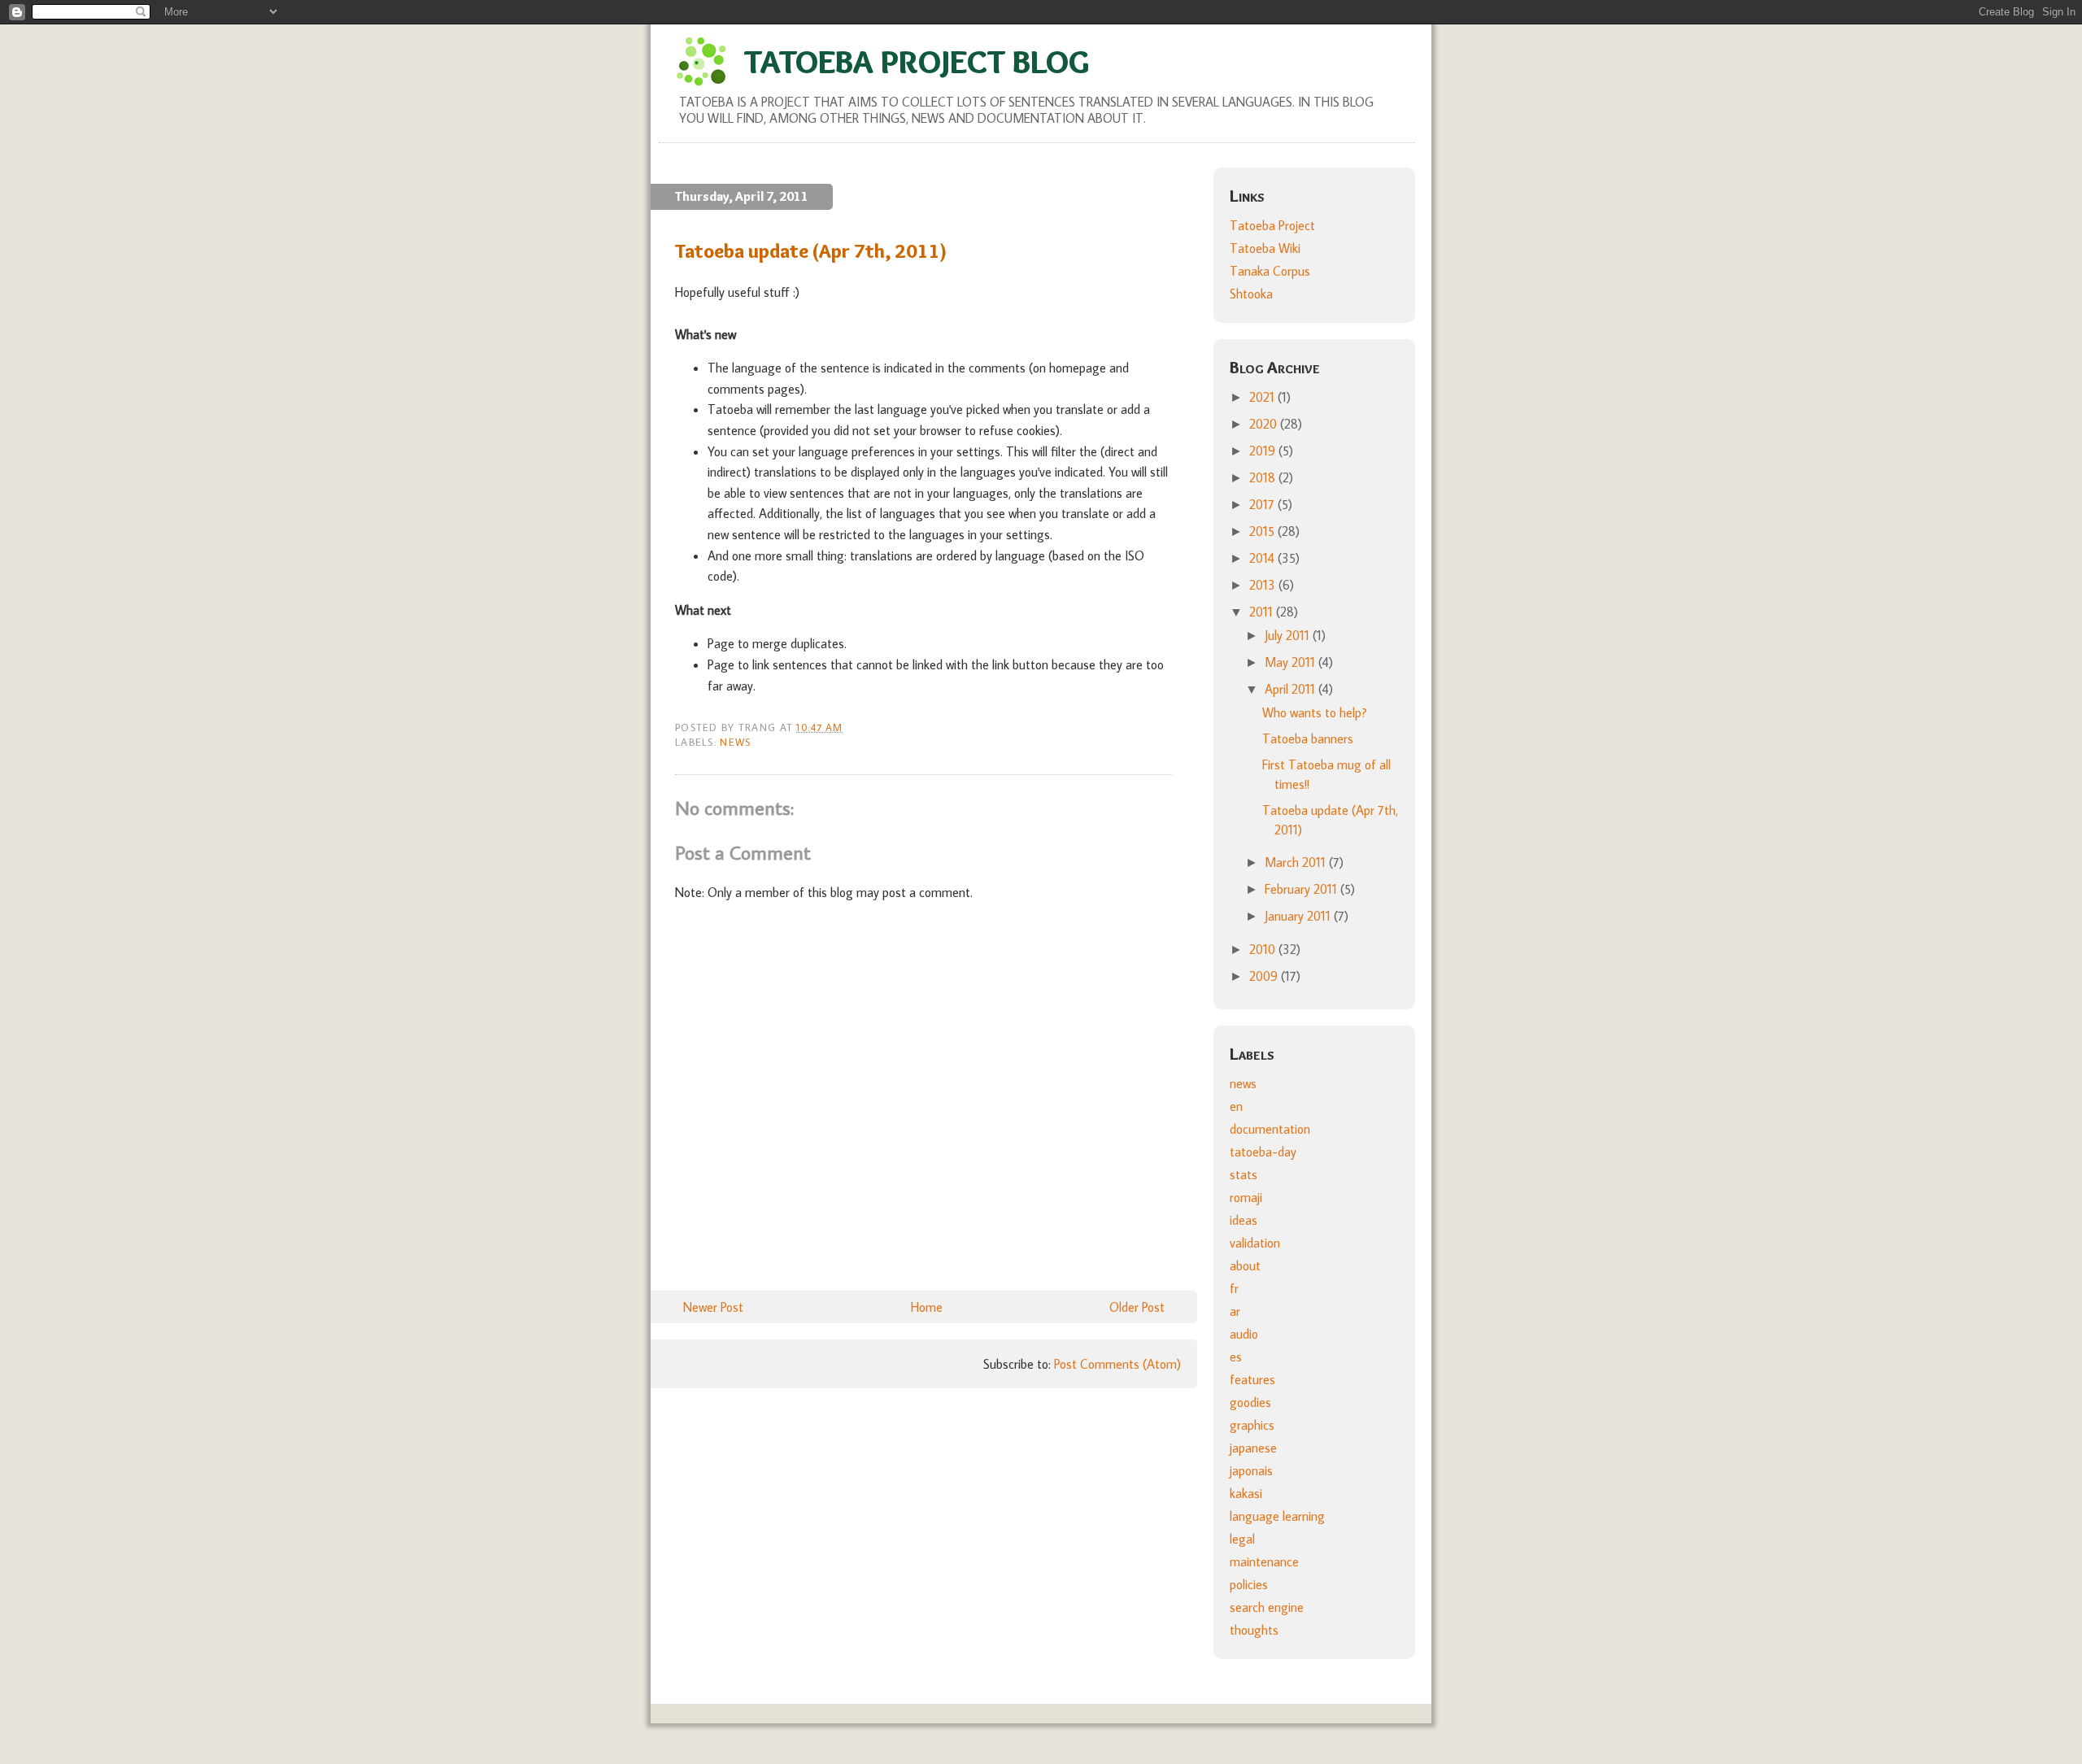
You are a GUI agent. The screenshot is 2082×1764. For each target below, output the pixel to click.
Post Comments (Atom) (1117, 1364)
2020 (1265, 424)
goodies (1250, 1402)
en (1236, 1106)
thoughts (1254, 1630)
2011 (1263, 612)
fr (1234, 1288)
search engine (1267, 1607)
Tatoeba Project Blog (917, 61)
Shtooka (1251, 294)
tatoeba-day (1263, 1152)
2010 (1264, 949)
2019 (1264, 451)
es (1236, 1357)
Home (927, 1307)
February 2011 (1302, 889)
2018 (1264, 477)
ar (1235, 1311)
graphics (1252, 1425)
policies (1249, 1584)
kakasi (1246, 1493)
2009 (1265, 976)
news (735, 742)
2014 (1263, 558)
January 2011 (1299, 916)
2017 (1263, 504)
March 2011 (1297, 862)
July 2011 (1289, 635)
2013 (1264, 585)
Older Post (1137, 1307)
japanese (1253, 1448)
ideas (1244, 1220)
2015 (1263, 531)
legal (1242, 1539)
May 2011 (1291, 662)
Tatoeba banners (1308, 738)
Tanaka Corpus (1270, 271)
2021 (1263, 397)
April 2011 (1291, 689)
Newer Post (713, 1307)
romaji (1246, 1197)
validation (1255, 1243)
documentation (1270, 1129)
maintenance (1264, 1561)
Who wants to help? (1315, 712)
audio (1244, 1334)
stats (1244, 1174)
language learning (1277, 1516)
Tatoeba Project (1272, 225)
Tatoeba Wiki (1265, 248)
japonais (1251, 1470)
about (1245, 1265)
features (1252, 1379)
